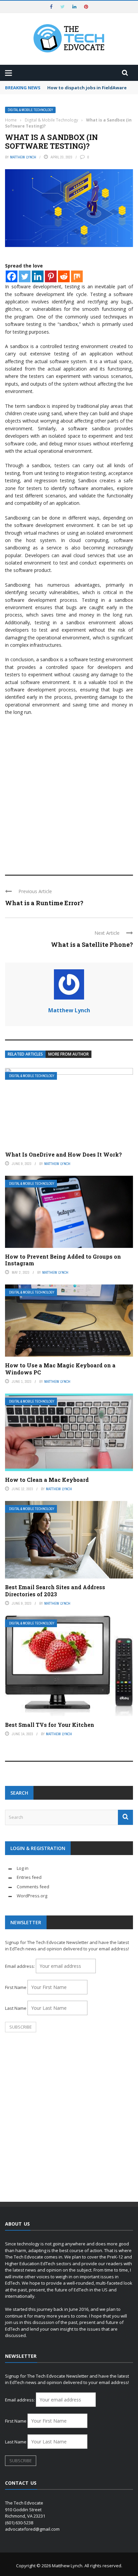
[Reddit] (64, 276)
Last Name (16, 2008)
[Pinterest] (51, 276)
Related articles (25, 1054)
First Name (16, 1987)
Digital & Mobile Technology (30, 110)
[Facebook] (12, 276)
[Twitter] (25, 276)
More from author (68, 1054)
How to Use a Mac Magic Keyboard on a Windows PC (60, 1369)
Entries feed (29, 1877)
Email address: (20, 1966)
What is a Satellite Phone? (92, 944)
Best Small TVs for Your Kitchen (50, 1725)
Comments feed (33, 1887)
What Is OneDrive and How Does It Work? (63, 1154)
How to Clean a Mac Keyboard (47, 1480)
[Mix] (77, 276)
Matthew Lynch (23, 157)
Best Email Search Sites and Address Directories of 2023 (55, 1591)
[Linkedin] (38, 276)
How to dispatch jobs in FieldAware (87, 88)
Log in (23, 1868)
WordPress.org (32, 1896)
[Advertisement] (69, 792)
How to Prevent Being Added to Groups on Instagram (63, 1260)
